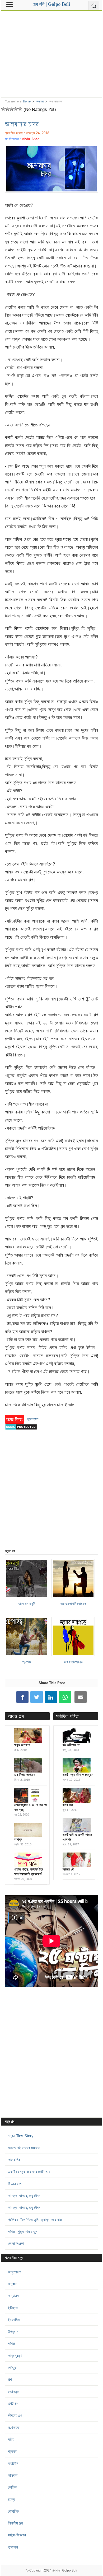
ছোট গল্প (13, 2403)
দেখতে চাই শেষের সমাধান (24, 2148)
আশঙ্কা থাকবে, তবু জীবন (24, 2196)
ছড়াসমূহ (13, 2392)
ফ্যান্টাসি (13, 2463)
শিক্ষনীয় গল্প (15, 2523)
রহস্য (11, 2499)
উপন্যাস (13, 2332)
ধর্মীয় (11, 2439)
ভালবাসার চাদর (22, 124)
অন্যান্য (13, 2296)
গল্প (10, 2379)
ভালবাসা (40, 101)
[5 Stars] (20, 109)
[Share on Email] (81, 1697)
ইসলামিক (14, 2320)
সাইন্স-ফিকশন (17, 2535)
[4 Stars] (16, 109)
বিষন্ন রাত (15, 2184)
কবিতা (12, 2344)
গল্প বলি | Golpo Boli (65, 2570)
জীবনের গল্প (15, 2415)
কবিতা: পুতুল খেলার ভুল (23, 2232)
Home (27, 101)
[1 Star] (3, 109)
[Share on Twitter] (37, 1697)
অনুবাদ (12, 2284)
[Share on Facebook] (22, 1697)
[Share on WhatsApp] (65, 1697)
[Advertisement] (51, 52)
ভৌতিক (13, 2487)
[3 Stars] (12, 109)
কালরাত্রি (14, 2160)
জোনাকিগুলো (16, 2243)
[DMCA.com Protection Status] (21, 1432)
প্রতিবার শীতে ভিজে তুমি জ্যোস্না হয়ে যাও (35, 2220)
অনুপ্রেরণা (15, 2272)
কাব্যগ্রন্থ (15, 2356)
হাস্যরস (13, 2547)
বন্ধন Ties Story (21, 2136)
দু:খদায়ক (14, 2427)
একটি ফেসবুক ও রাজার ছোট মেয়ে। (31, 2172)
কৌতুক (12, 2368)
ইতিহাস (13, 2308)
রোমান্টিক (13, 2511)
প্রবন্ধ (12, 2451)
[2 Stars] (7, 109)
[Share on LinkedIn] (51, 1697)
